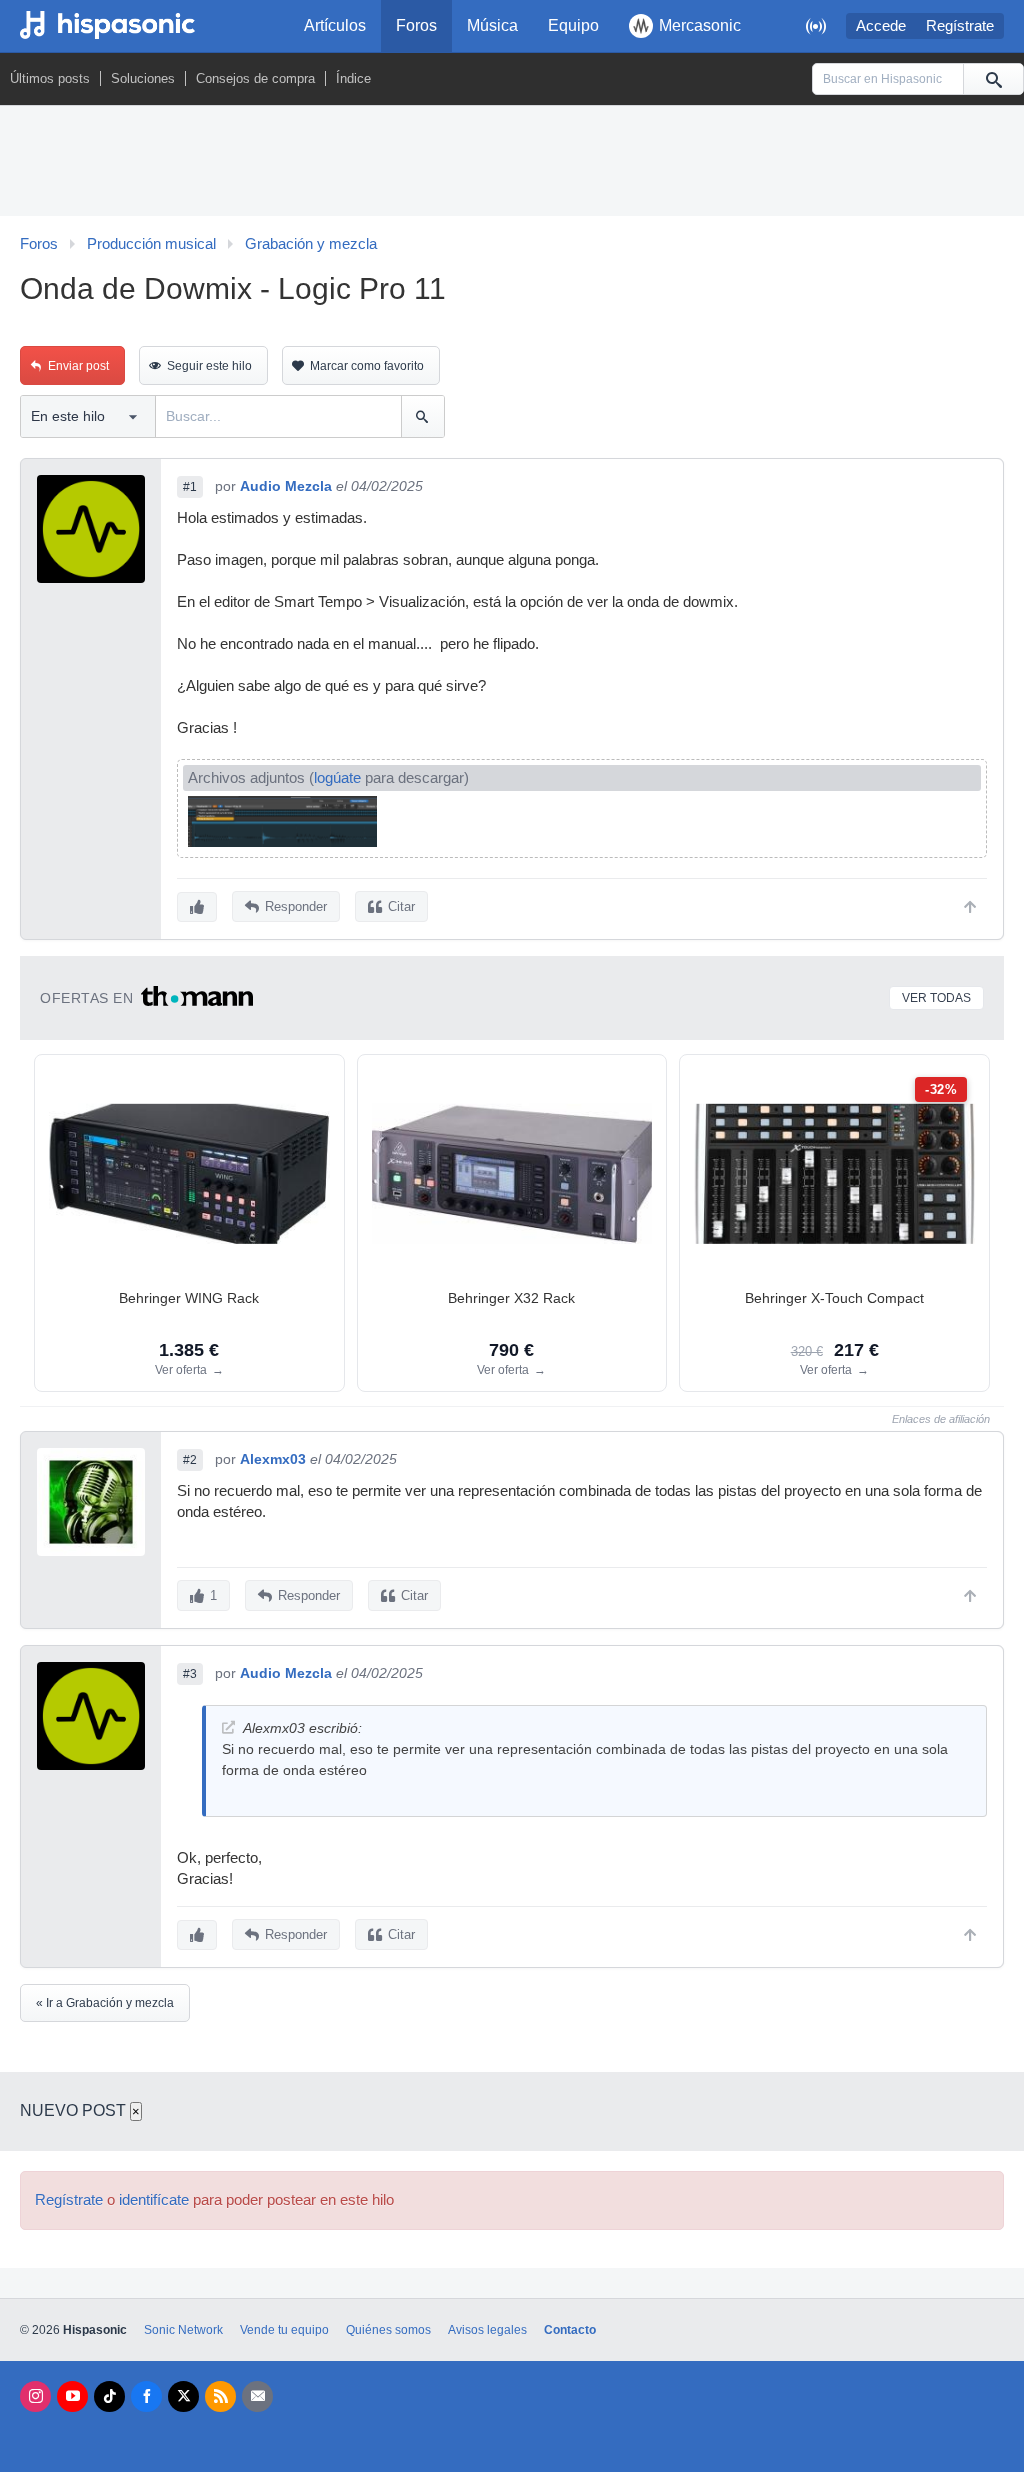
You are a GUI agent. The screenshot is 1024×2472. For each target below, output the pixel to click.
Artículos (335, 25)
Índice (353, 78)
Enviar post (78, 366)
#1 (190, 487)
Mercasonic (700, 25)
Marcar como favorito (367, 366)
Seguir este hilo (209, 366)
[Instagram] (35, 2396)
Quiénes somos (388, 2330)
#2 (190, 1460)
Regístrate (960, 26)
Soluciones (143, 78)
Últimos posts (50, 78)
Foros (416, 25)
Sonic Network (183, 2330)
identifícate (154, 2200)
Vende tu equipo (284, 2330)
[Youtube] (72, 2396)
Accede (881, 26)
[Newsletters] (257, 2396)
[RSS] (220, 2396)
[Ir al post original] (228, 1727)
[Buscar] (993, 79)
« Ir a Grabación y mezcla (105, 2003)
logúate (337, 778)
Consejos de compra (255, 78)
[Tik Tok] (109, 2396)
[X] (183, 2396)
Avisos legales (487, 2330)
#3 (190, 1674)
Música (492, 25)
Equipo (573, 25)
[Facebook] (146, 2396)
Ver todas (936, 998)
